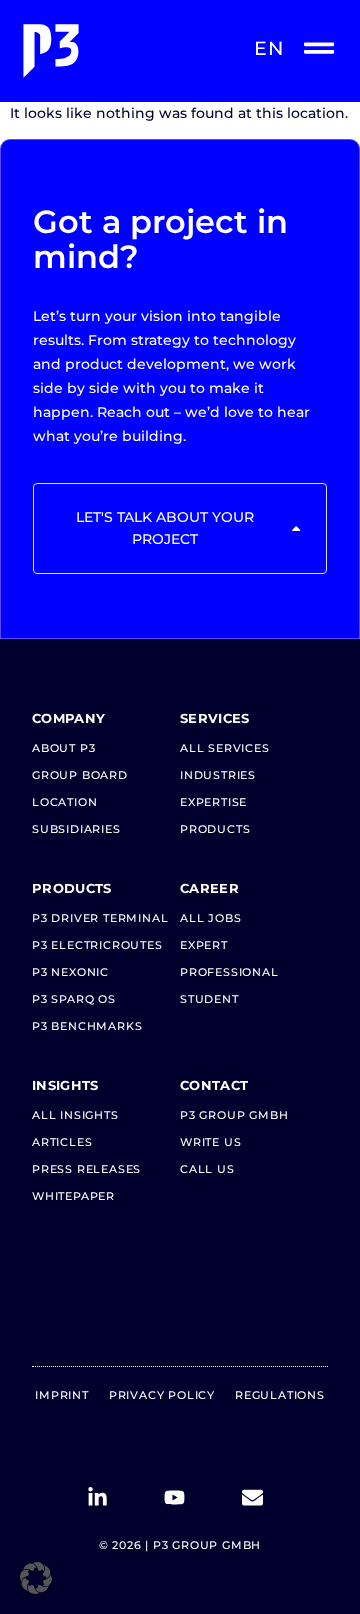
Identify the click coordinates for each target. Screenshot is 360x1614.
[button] (36, 1578)
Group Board (80, 775)
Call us (207, 1169)
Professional (229, 972)
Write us (210, 1142)
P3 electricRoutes (97, 945)
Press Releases (86, 1169)
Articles (62, 1142)
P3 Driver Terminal (100, 918)
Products (215, 829)
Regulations (280, 1395)
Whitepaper (73, 1196)
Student (209, 999)
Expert (204, 945)
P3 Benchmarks (87, 1026)
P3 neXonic (70, 972)
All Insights (75, 1115)
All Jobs (210, 918)
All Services (225, 748)
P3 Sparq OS (74, 999)
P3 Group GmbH (234, 1115)
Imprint (62, 1395)
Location (64, 802)
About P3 (63, 748)
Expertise (213, 802)
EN (269, 48)
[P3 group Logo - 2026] (98, 51)
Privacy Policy (162, 1395)
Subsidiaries (76, 829)
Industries (218, 775)
